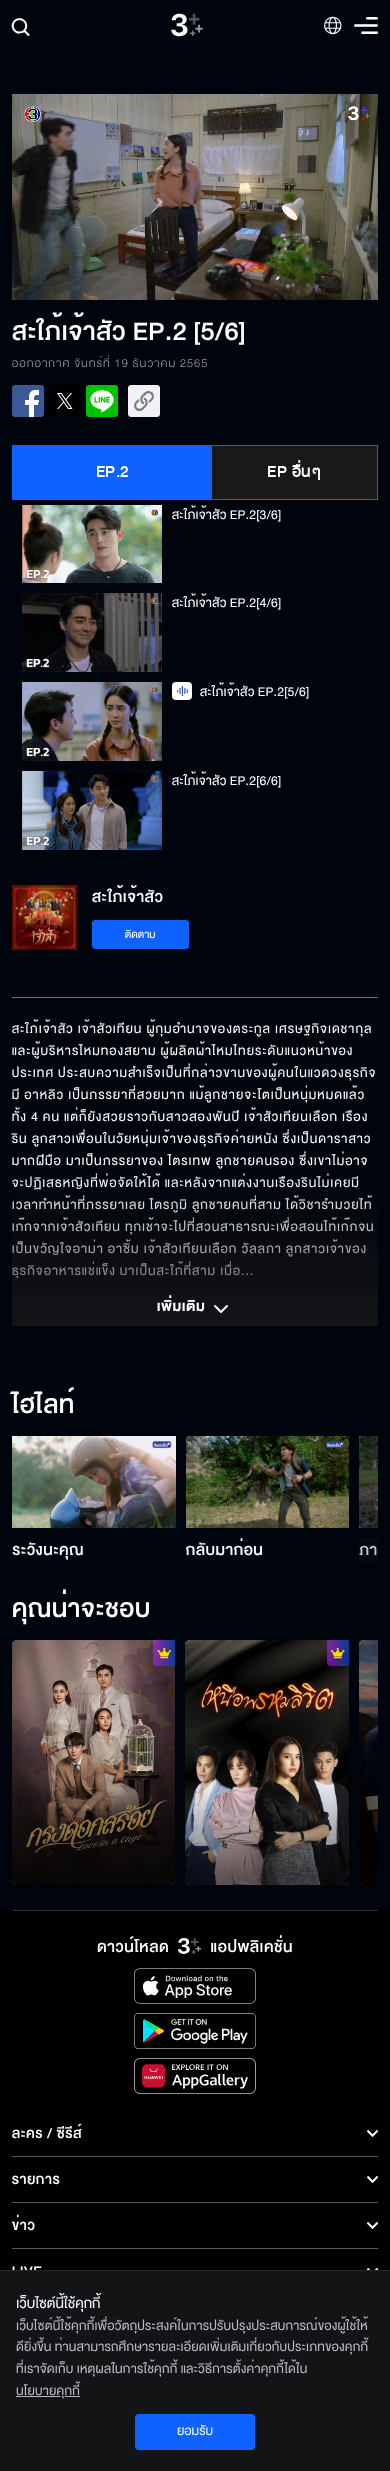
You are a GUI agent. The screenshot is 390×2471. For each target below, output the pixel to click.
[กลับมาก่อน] (268, 1482)
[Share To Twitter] (65, 401)
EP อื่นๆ (294, 472)
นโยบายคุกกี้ (48, 2391)
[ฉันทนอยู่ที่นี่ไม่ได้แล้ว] (267, 1762)
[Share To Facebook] (28, 401)
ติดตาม (140, 934)
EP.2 (112, 472)
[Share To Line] (102, 401)
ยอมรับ (195, 2431)
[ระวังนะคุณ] (94, 1482)
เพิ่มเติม (183, 1308)
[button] (103, 197)
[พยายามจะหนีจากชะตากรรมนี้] (94, 1762)
